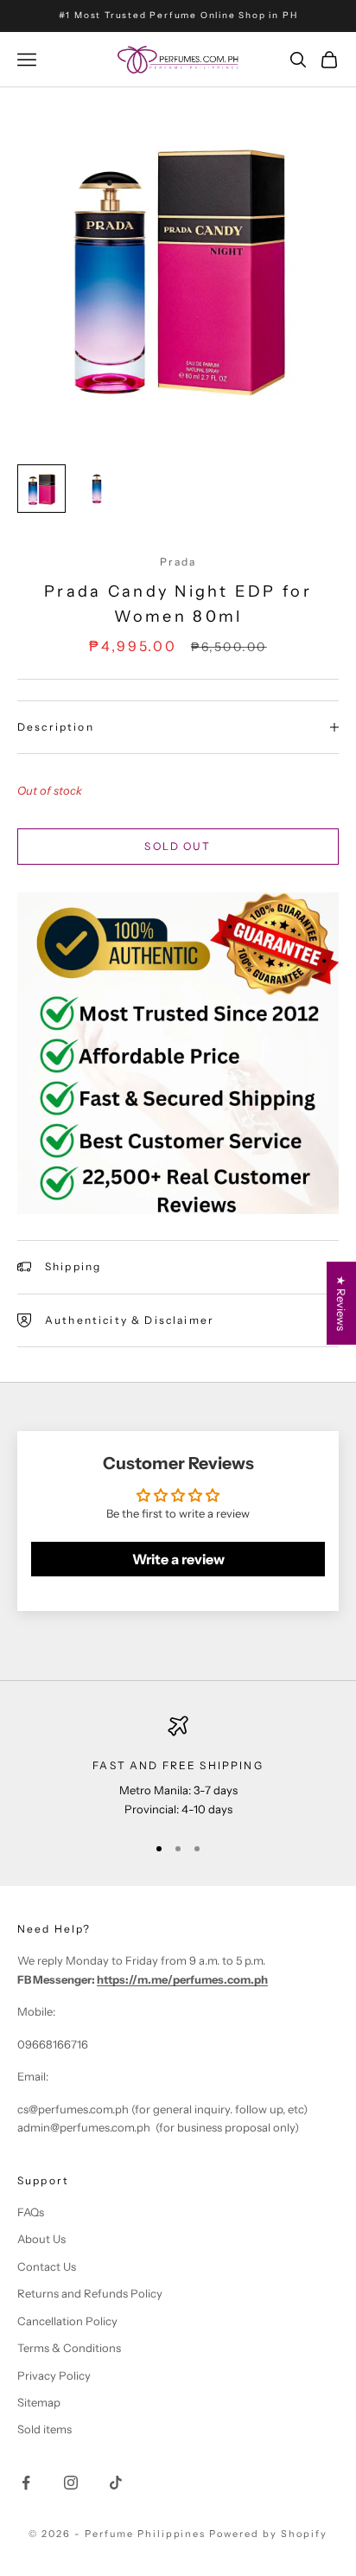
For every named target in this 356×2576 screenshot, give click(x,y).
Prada (178, 562)
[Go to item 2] (97, 489)
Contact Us (47, 2266)
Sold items (44, 2429)
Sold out (178, 846)
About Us (41, 2239)
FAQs (31, 2212)
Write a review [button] (178, 1559)
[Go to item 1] (41, 489)
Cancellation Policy (67, 2321)
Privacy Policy (54, 2375)
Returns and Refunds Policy (90, 2293)
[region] (178, 1767)
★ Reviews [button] (341, 1303)
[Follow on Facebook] (26, 2483)
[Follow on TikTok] (116, 2483)
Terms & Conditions (69, 2348)
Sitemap (39, 2402)
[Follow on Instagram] (71, 2483)
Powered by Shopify (268, 2534)
